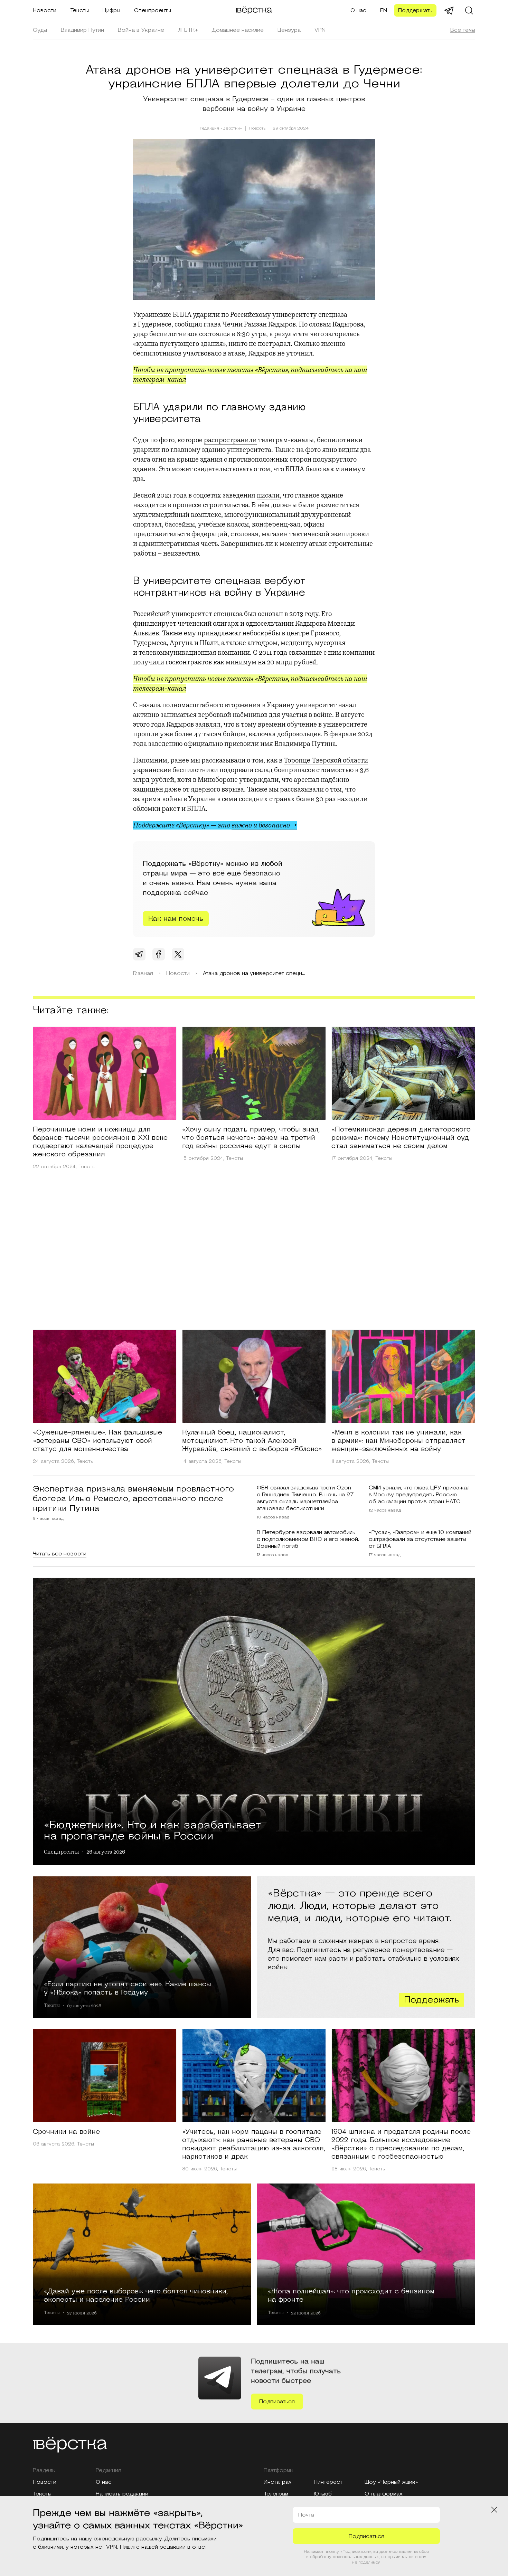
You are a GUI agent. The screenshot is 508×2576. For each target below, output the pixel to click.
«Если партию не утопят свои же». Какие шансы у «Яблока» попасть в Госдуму (128, 1988)
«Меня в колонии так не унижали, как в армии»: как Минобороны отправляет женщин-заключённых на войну (398, 1441)
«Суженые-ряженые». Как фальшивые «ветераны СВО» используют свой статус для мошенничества (97, 1441)
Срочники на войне (66, 2132)
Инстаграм (278, 2482)
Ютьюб (323, 2494)
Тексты (79, 10)
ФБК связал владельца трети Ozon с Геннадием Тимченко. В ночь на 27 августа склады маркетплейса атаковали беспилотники (305, 1498)
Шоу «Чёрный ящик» (391, 2482)
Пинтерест (328, 2482)
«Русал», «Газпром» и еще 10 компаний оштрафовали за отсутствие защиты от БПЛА (420, 1539)
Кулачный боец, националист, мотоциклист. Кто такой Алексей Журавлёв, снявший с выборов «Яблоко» (252, 1441)
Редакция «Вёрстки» (221, 128)
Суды (40, 30)
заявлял (208, 724)
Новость (257, 129)
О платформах (384, 2494)
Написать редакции (122, 2494)
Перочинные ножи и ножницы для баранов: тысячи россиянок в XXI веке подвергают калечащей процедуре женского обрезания (100, 1142)
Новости (45, 10)
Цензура (289, 30)
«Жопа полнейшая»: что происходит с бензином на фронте (351, 2295)
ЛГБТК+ (188, 30)
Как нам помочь (176, 919)
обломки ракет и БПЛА (169, 809)
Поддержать (415, 10)
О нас (358, 10)
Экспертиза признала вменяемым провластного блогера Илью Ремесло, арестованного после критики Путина (133, 1499)
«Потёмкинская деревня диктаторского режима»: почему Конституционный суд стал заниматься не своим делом (401, 1138)
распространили (230, 440)
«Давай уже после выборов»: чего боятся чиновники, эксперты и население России (136, 2295)
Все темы (463, 30)
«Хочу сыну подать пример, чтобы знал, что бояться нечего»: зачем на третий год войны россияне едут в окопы (251, 1138)
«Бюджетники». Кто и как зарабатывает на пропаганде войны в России (152, 1829)
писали (268, 495)
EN (384, 10)
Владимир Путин (82, 30)
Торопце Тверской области (326, 760)
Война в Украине (141, 30)
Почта (306, 2515)
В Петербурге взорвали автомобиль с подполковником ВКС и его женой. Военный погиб (308, 1539)
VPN (320, 30)
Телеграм (276, 2494)
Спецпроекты (153, 10)
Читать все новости (60, 1554)
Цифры (111, 10)
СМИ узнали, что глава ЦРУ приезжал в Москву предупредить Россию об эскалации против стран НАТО (419, 1495)
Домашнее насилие (238, 30)
